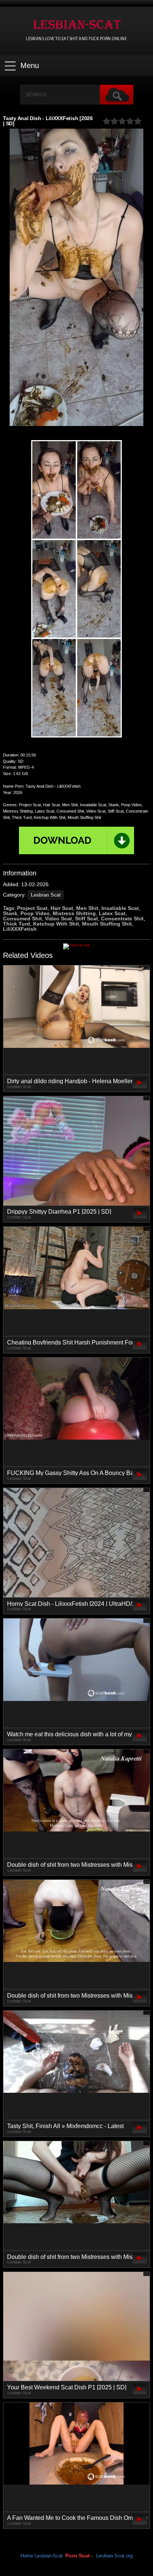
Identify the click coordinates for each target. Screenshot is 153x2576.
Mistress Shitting (74, 913)
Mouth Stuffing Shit (107, 924)
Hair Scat (62, 908)
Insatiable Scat (120, 908)
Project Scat (32, 908)
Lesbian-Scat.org (114, 2556)
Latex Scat (112, 913)
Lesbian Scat (46, 895)
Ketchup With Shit (56, 924)
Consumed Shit (22, 919)
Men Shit (87, 908)
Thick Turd (17, 924)
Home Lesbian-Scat (42, 2556)
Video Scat (58, 919)
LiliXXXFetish (20, 929)
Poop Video (35, 913)
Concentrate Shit (122, 919)
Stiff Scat (87, 919)
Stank (10, 913)
